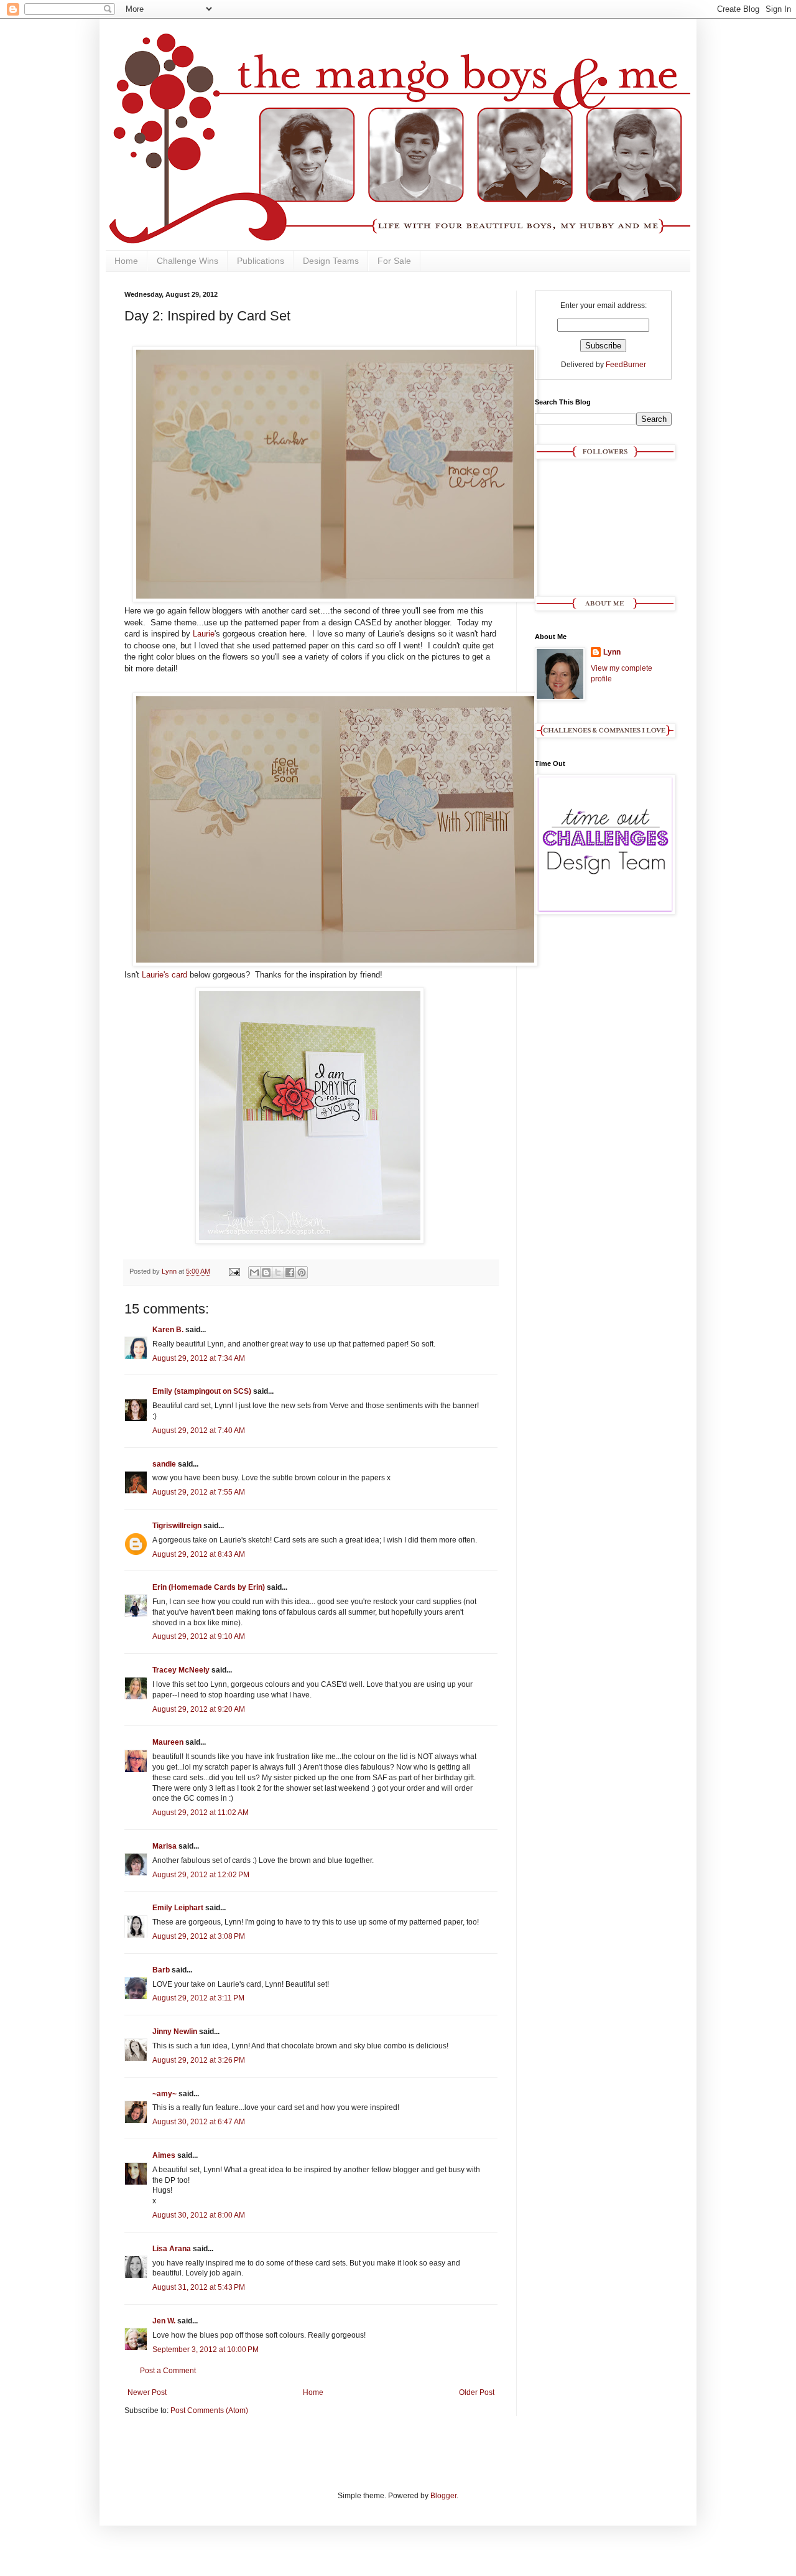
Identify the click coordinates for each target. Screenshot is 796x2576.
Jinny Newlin (175, 2032)
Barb (161, 1970)
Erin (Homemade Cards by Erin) (209, 1587)
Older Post (477, 2392)
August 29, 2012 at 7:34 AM (199, 1358)
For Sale (394, 261)
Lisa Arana (172, 2249)
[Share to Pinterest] (302, 1272)
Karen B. (168, 1330)
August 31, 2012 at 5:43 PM (199, 2287)
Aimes (164, 2155)
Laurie (204, 634)
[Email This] (254, 1272)
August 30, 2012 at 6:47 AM (199, 2122)
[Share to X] (278, 1272)
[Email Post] (234, 1271)
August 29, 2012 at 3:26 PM (199, 2060)
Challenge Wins (187, 261)
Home (126, 261)
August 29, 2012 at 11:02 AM (201, 1813)
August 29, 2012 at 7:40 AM (199, 1430)
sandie (164, 1464)
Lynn (612, 652)
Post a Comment (168, 2371)
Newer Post (147, 2392)
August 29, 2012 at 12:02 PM (201, 1875)
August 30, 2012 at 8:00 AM (199, 2215)
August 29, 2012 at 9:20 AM (199, 1709)
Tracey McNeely (181, 1670)
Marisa (164, 1846)
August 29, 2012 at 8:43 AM (199, 1554)
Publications (261, 261)
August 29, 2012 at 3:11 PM (198, 1998)
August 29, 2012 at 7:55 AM (199, 1492)
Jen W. (164, 2321)
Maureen (168, 1742)
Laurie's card (166, 975)
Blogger (443, 2496)
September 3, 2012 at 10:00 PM (206, 2350)
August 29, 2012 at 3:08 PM (199, 1936)
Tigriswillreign (177, 1526)
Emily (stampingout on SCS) (202, 1391)
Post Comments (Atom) (209, 2410)
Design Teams (331, 261)
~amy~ (164, 2094)
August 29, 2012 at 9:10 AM (199, 1636)
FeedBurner (626, 365)
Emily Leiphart (178, 1908)
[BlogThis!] (266, 1272)
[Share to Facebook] (290, 1272)
